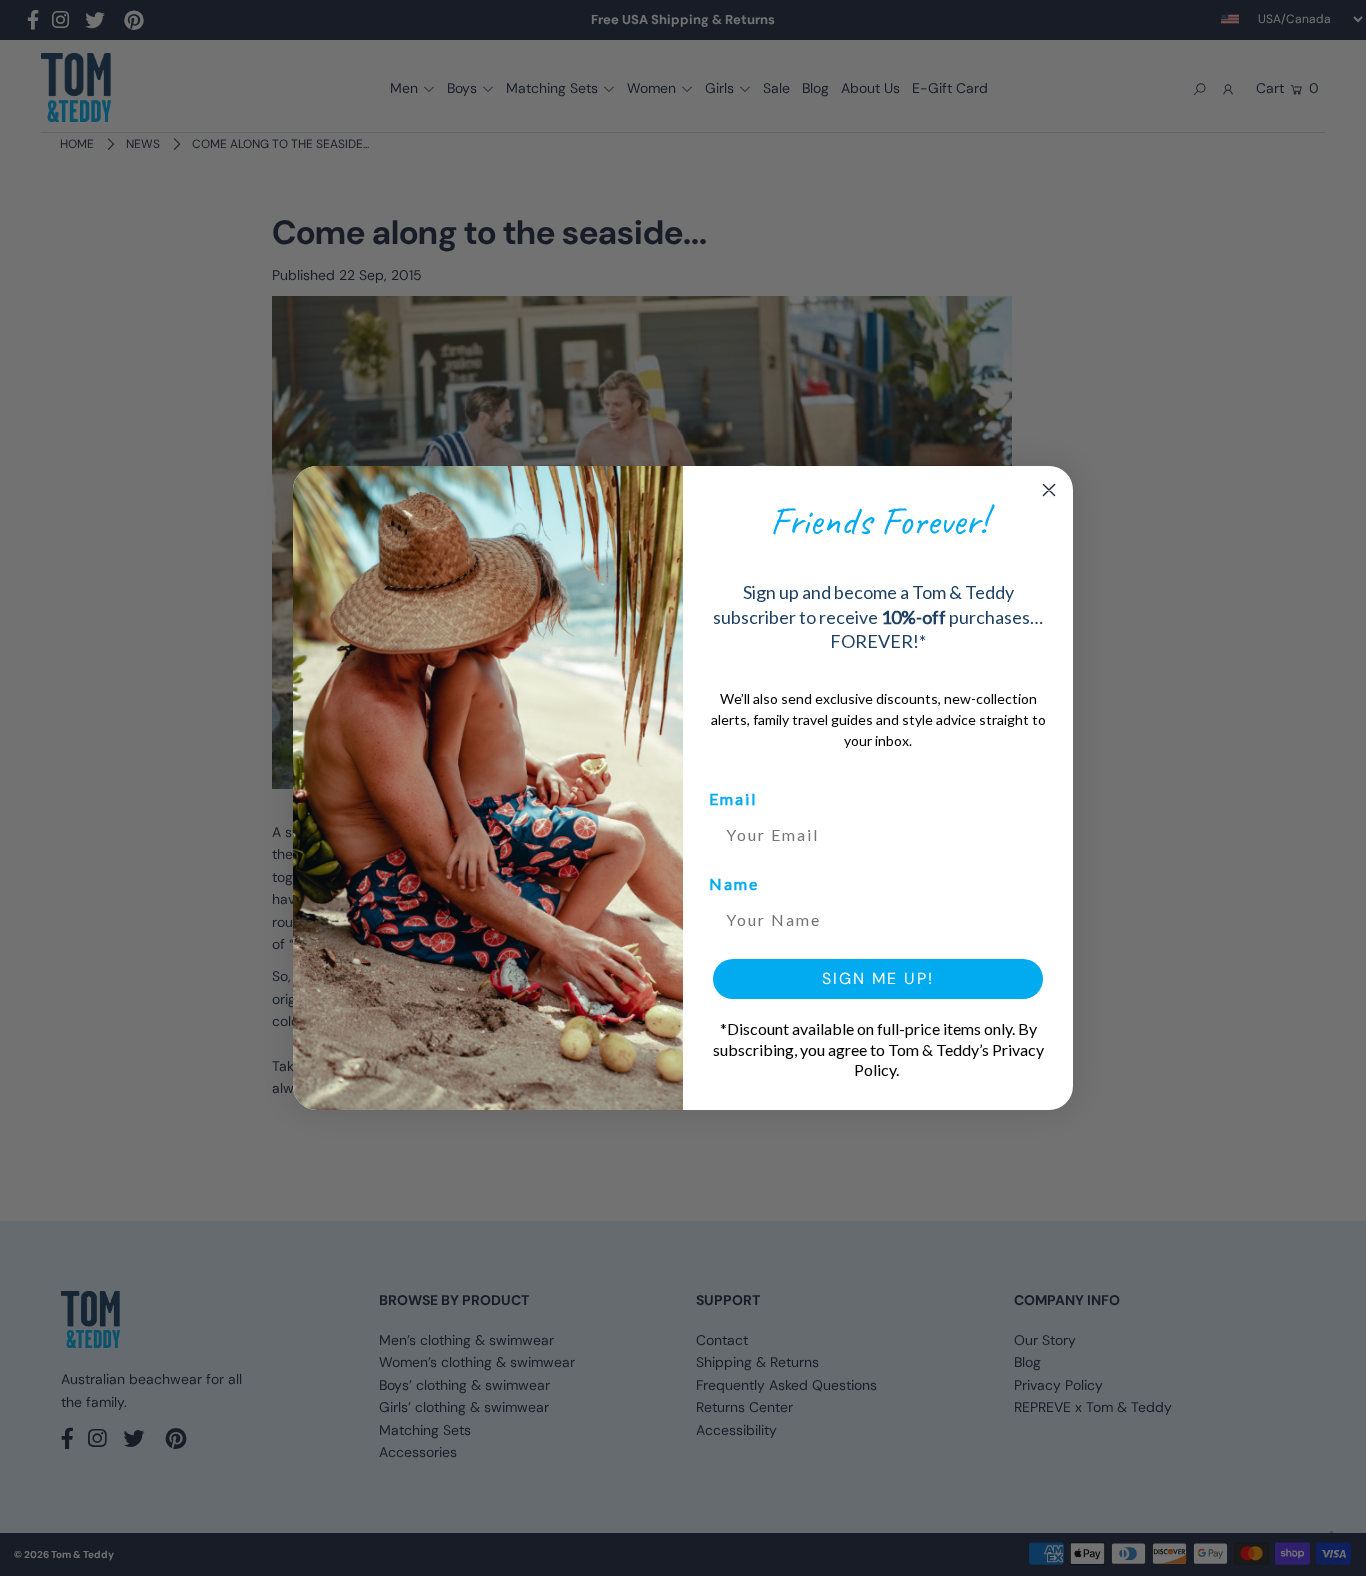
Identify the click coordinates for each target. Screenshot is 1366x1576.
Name (734, 883)
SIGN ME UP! (878, 978)
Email (733, 798)
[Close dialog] (1049, 490)
